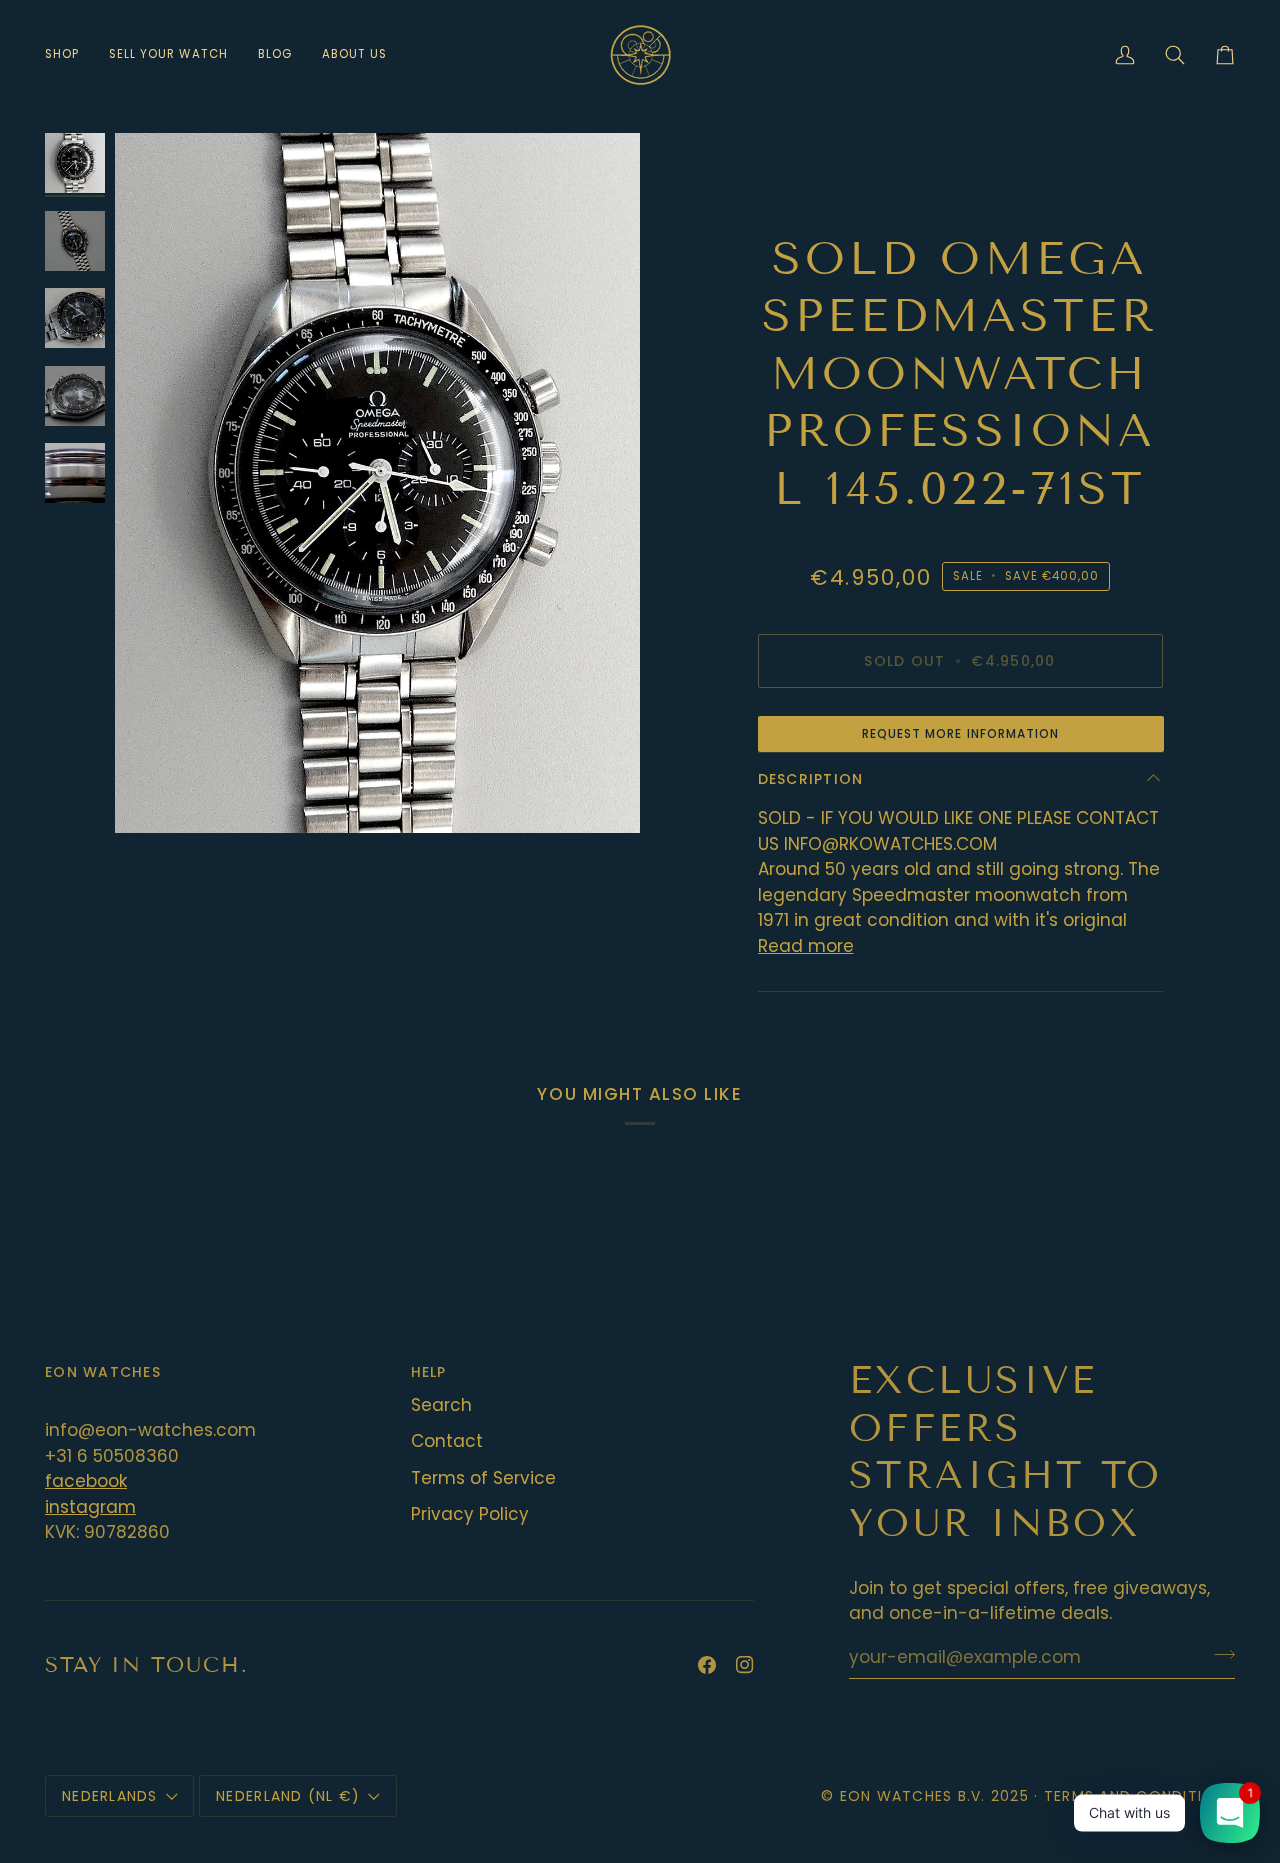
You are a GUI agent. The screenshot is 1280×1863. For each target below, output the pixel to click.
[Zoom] (377, 483)
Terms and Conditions (1139, 1796)
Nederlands (110, 1796)
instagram (90, 1507)
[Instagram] (745, 1665)
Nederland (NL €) (288, 1796)
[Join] (1218, 1655)
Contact (447, 1441)
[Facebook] (707, 1665)
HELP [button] (429, 1372)
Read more (806, 946)
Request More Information (961, 733)
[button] (69, 54)
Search (441, 1405)
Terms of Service (483, 1478)
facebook (86, 1481)
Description (811, 779)
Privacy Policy (470, 1514)
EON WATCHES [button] (103, 1372)
